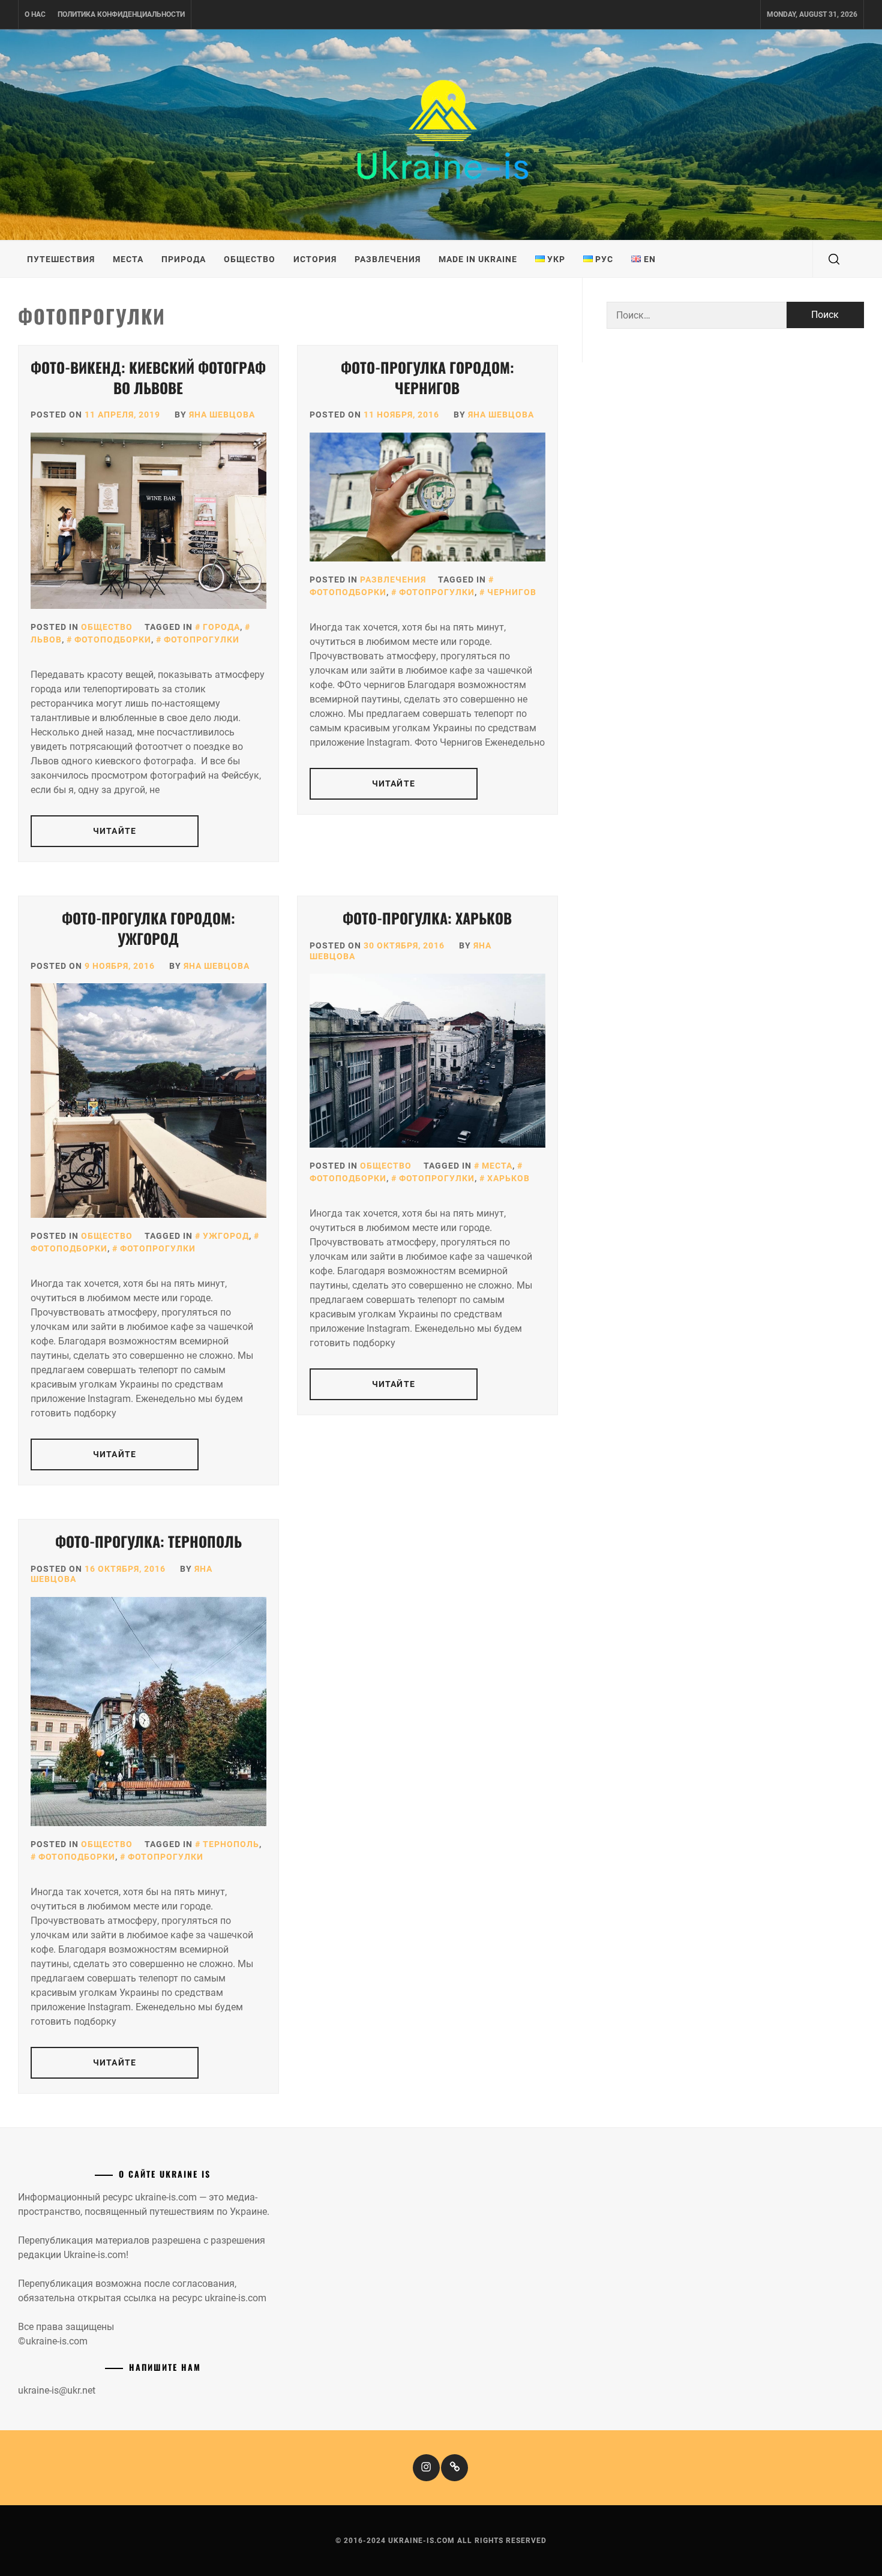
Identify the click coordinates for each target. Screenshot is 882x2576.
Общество (250, 259)
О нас (35, 14)
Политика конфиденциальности (121, 14)
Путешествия (61, 259)
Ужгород (226, 1236)
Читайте (115, 831)
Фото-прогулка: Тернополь (148, 1541)
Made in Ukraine (478, 259)
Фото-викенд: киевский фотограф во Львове (148, 377)
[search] (834, 259)
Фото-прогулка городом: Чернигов (427, 377)
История (315, 259)
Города (221, 627)
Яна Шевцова (222, 415)
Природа (184, 259)
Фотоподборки (113, 640)
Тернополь (231, 1844)
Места (128, 259)
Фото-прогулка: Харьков (427, 918)
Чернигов (512, 592)
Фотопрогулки (202, 640)
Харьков (508, 1178)
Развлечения (388, 259)
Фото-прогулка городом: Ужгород (148, 928)
